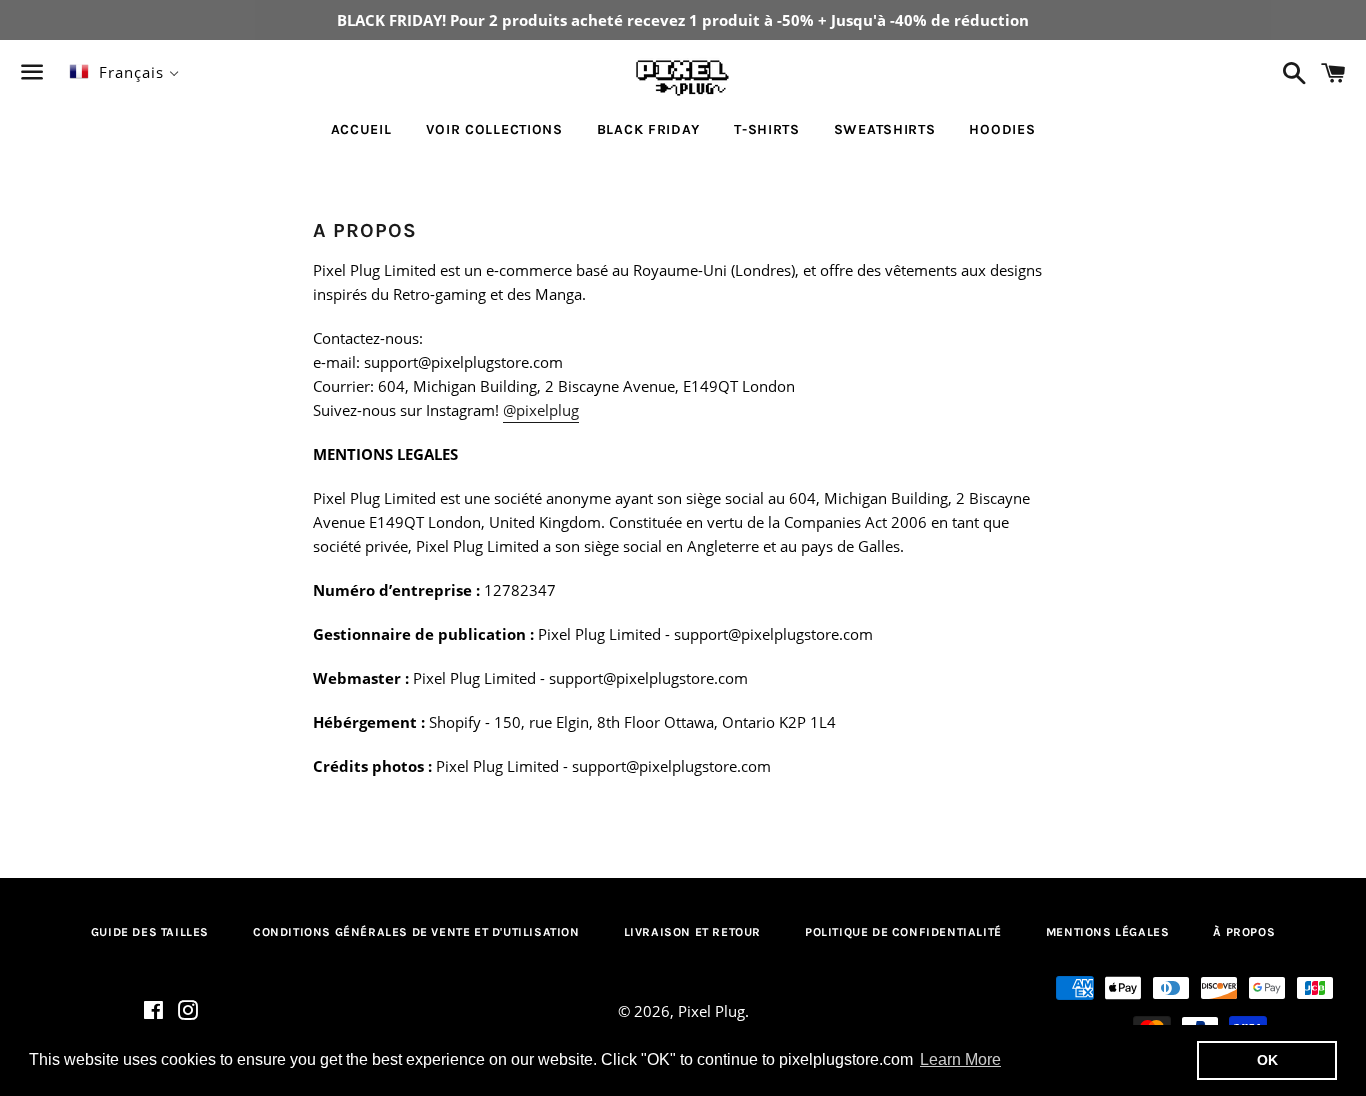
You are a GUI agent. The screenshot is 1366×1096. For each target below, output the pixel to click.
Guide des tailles (150, 932)
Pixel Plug (711, 1011)
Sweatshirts (885, 129)
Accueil (361, 129)
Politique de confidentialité (903, 932)
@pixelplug (541, 410)
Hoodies (1002, 129)
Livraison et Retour (692, 932)
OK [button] (1267, 1060)
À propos (1244, 932)
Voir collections (494, 129)
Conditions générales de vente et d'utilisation (416, 932)
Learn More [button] (960, 1059)
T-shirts (767, 129)
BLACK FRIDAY (648, 129)
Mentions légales (1108, 932)
